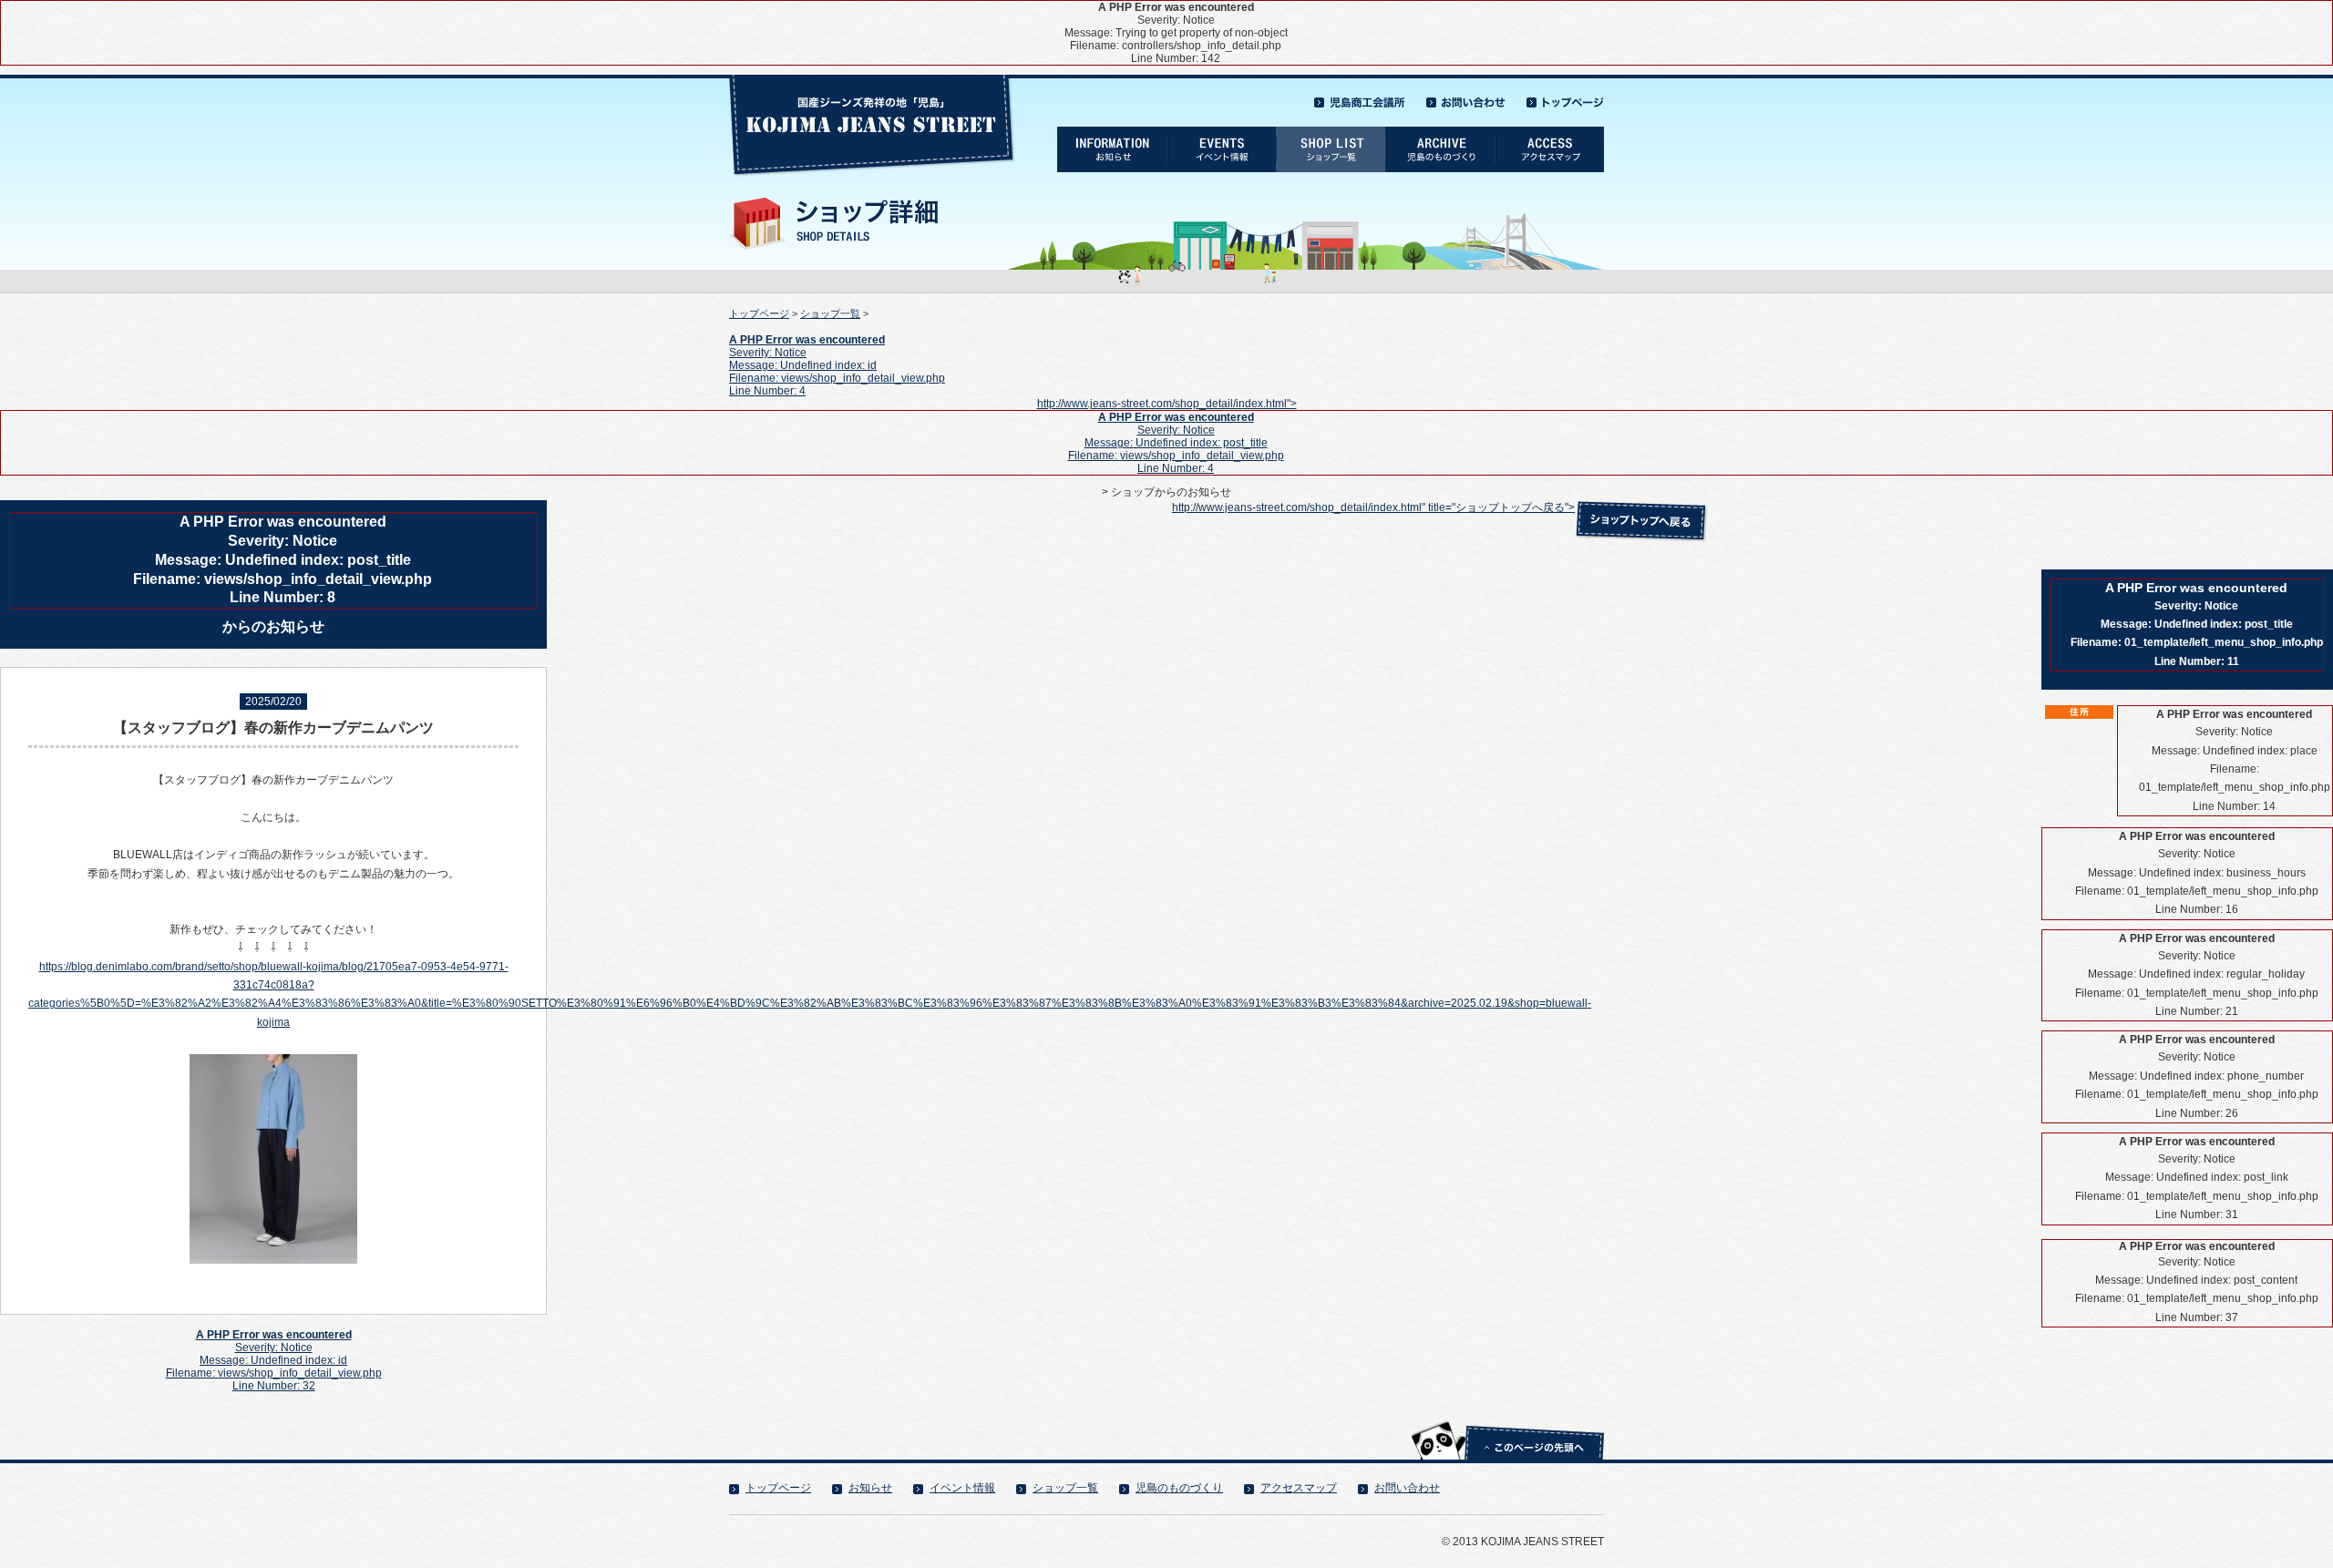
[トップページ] (1565, 97)
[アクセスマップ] (1549, 133)
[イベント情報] (1221, 133)
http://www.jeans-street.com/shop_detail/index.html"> (1167, 436)
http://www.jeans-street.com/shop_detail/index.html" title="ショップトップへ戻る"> (1373, 507)
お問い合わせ (1407, 1488)
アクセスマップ (1299, 1488)
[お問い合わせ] (1466, 97)
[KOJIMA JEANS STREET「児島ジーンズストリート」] (873, 81)
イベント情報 (962, 1488)
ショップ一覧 (830, 313)
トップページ (759, 313)
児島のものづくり (1179, 1488)
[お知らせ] (1112, 133)
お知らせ (870, 1488)
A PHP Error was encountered (807, 340)
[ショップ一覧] (1331, 133)
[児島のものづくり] (1440, 133)
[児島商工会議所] (1360, 97)
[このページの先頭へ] (1507, 1420)
